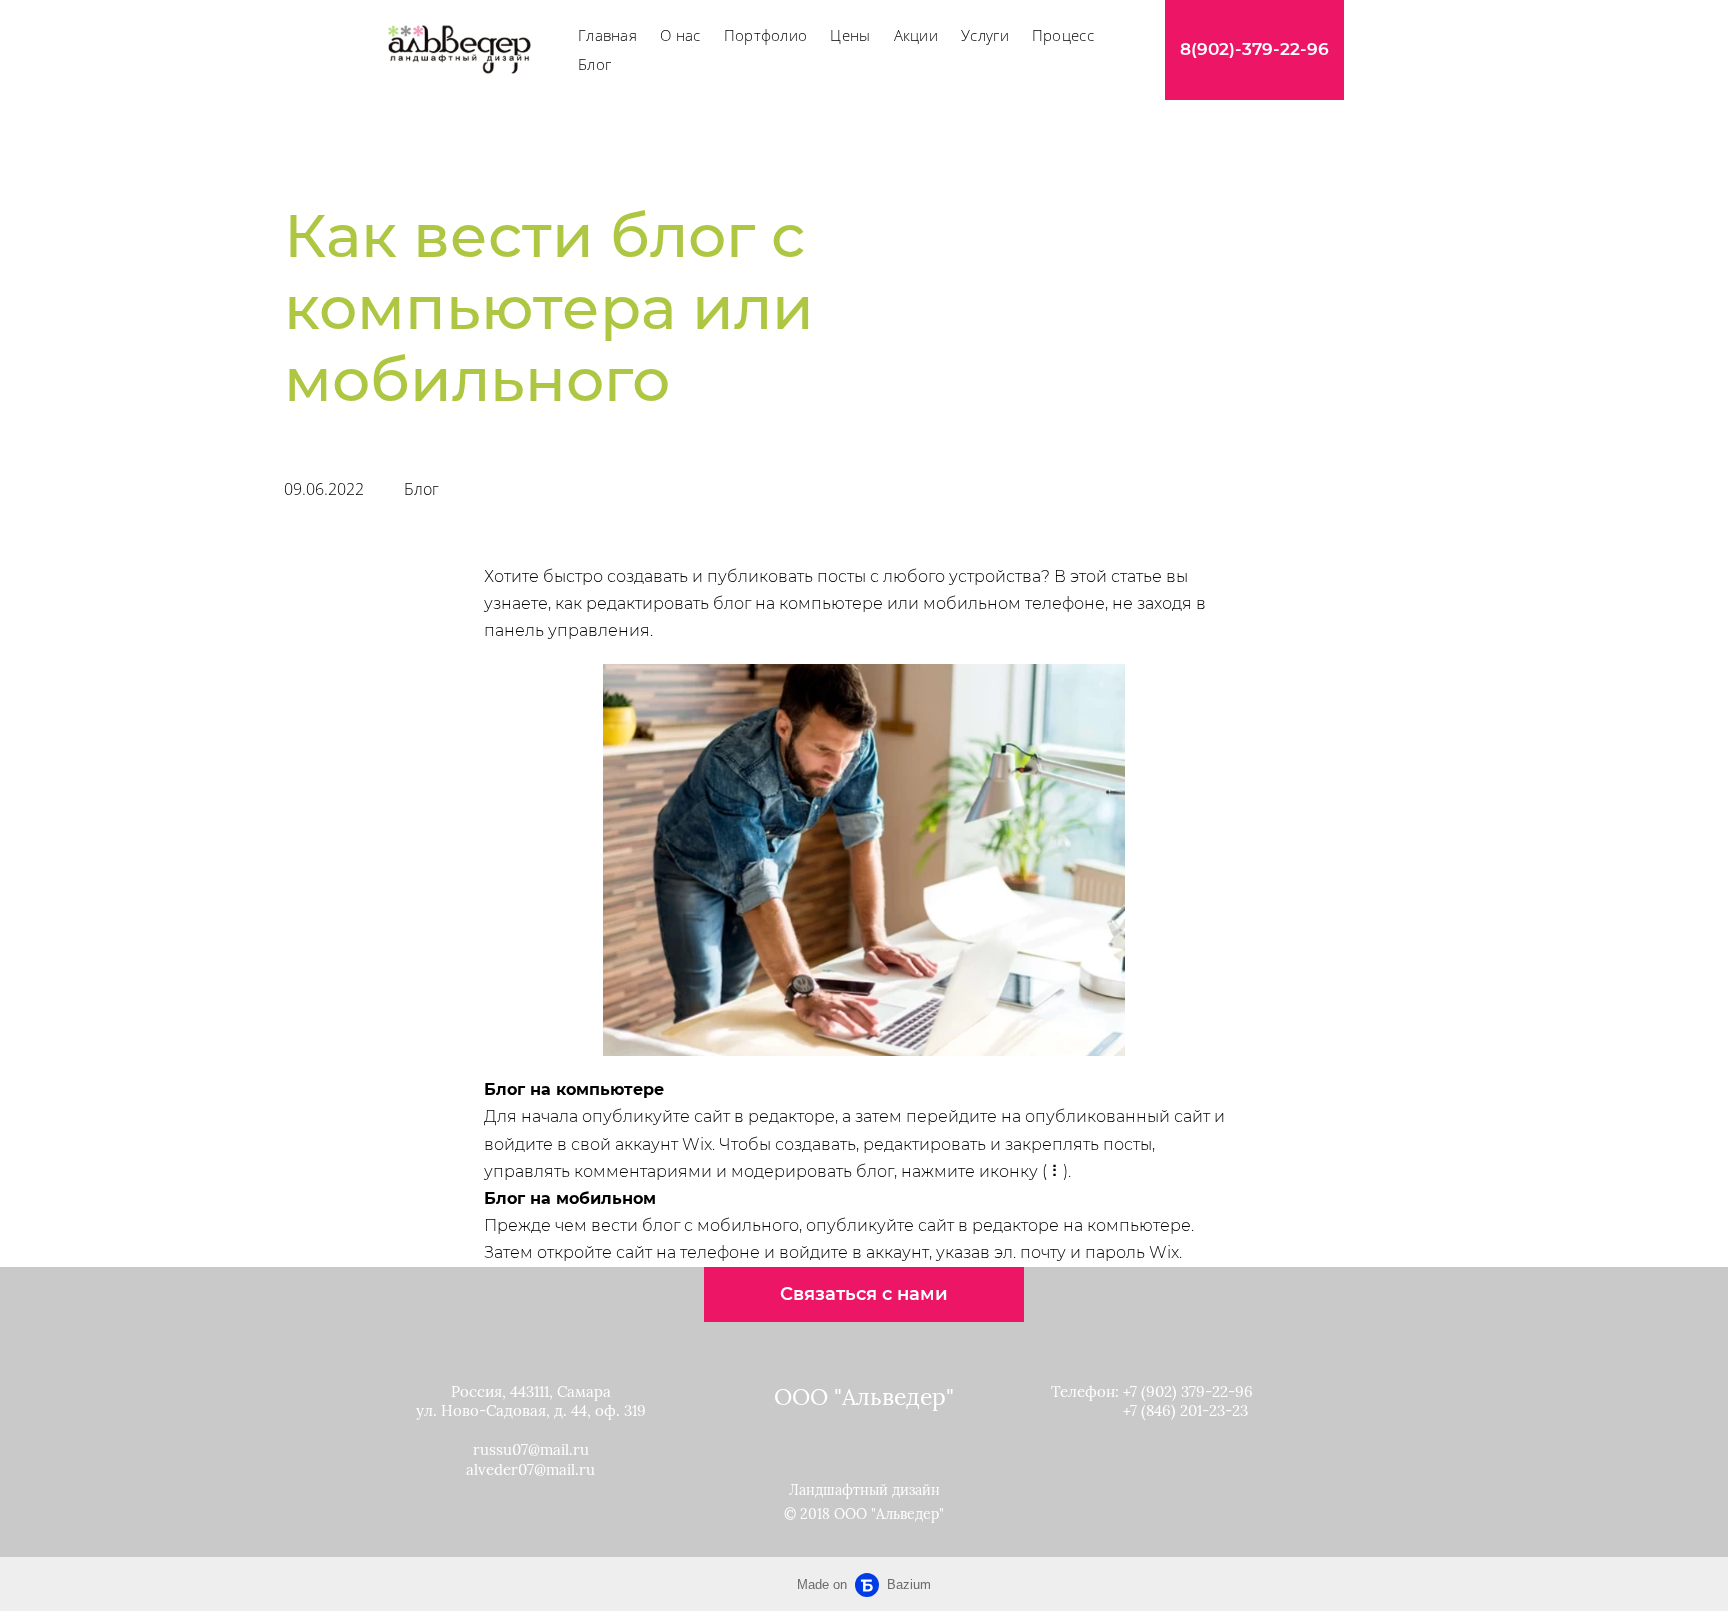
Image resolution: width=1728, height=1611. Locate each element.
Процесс (1063, 35)
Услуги (985, 35)
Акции (916, 35)
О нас (680, 35)
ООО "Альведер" (864, 1396)
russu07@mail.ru (531, 1449)
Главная (607, 35)
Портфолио (766, 35)
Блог (594, 64)
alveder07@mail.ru (530, 1469)
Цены (850, 35)
